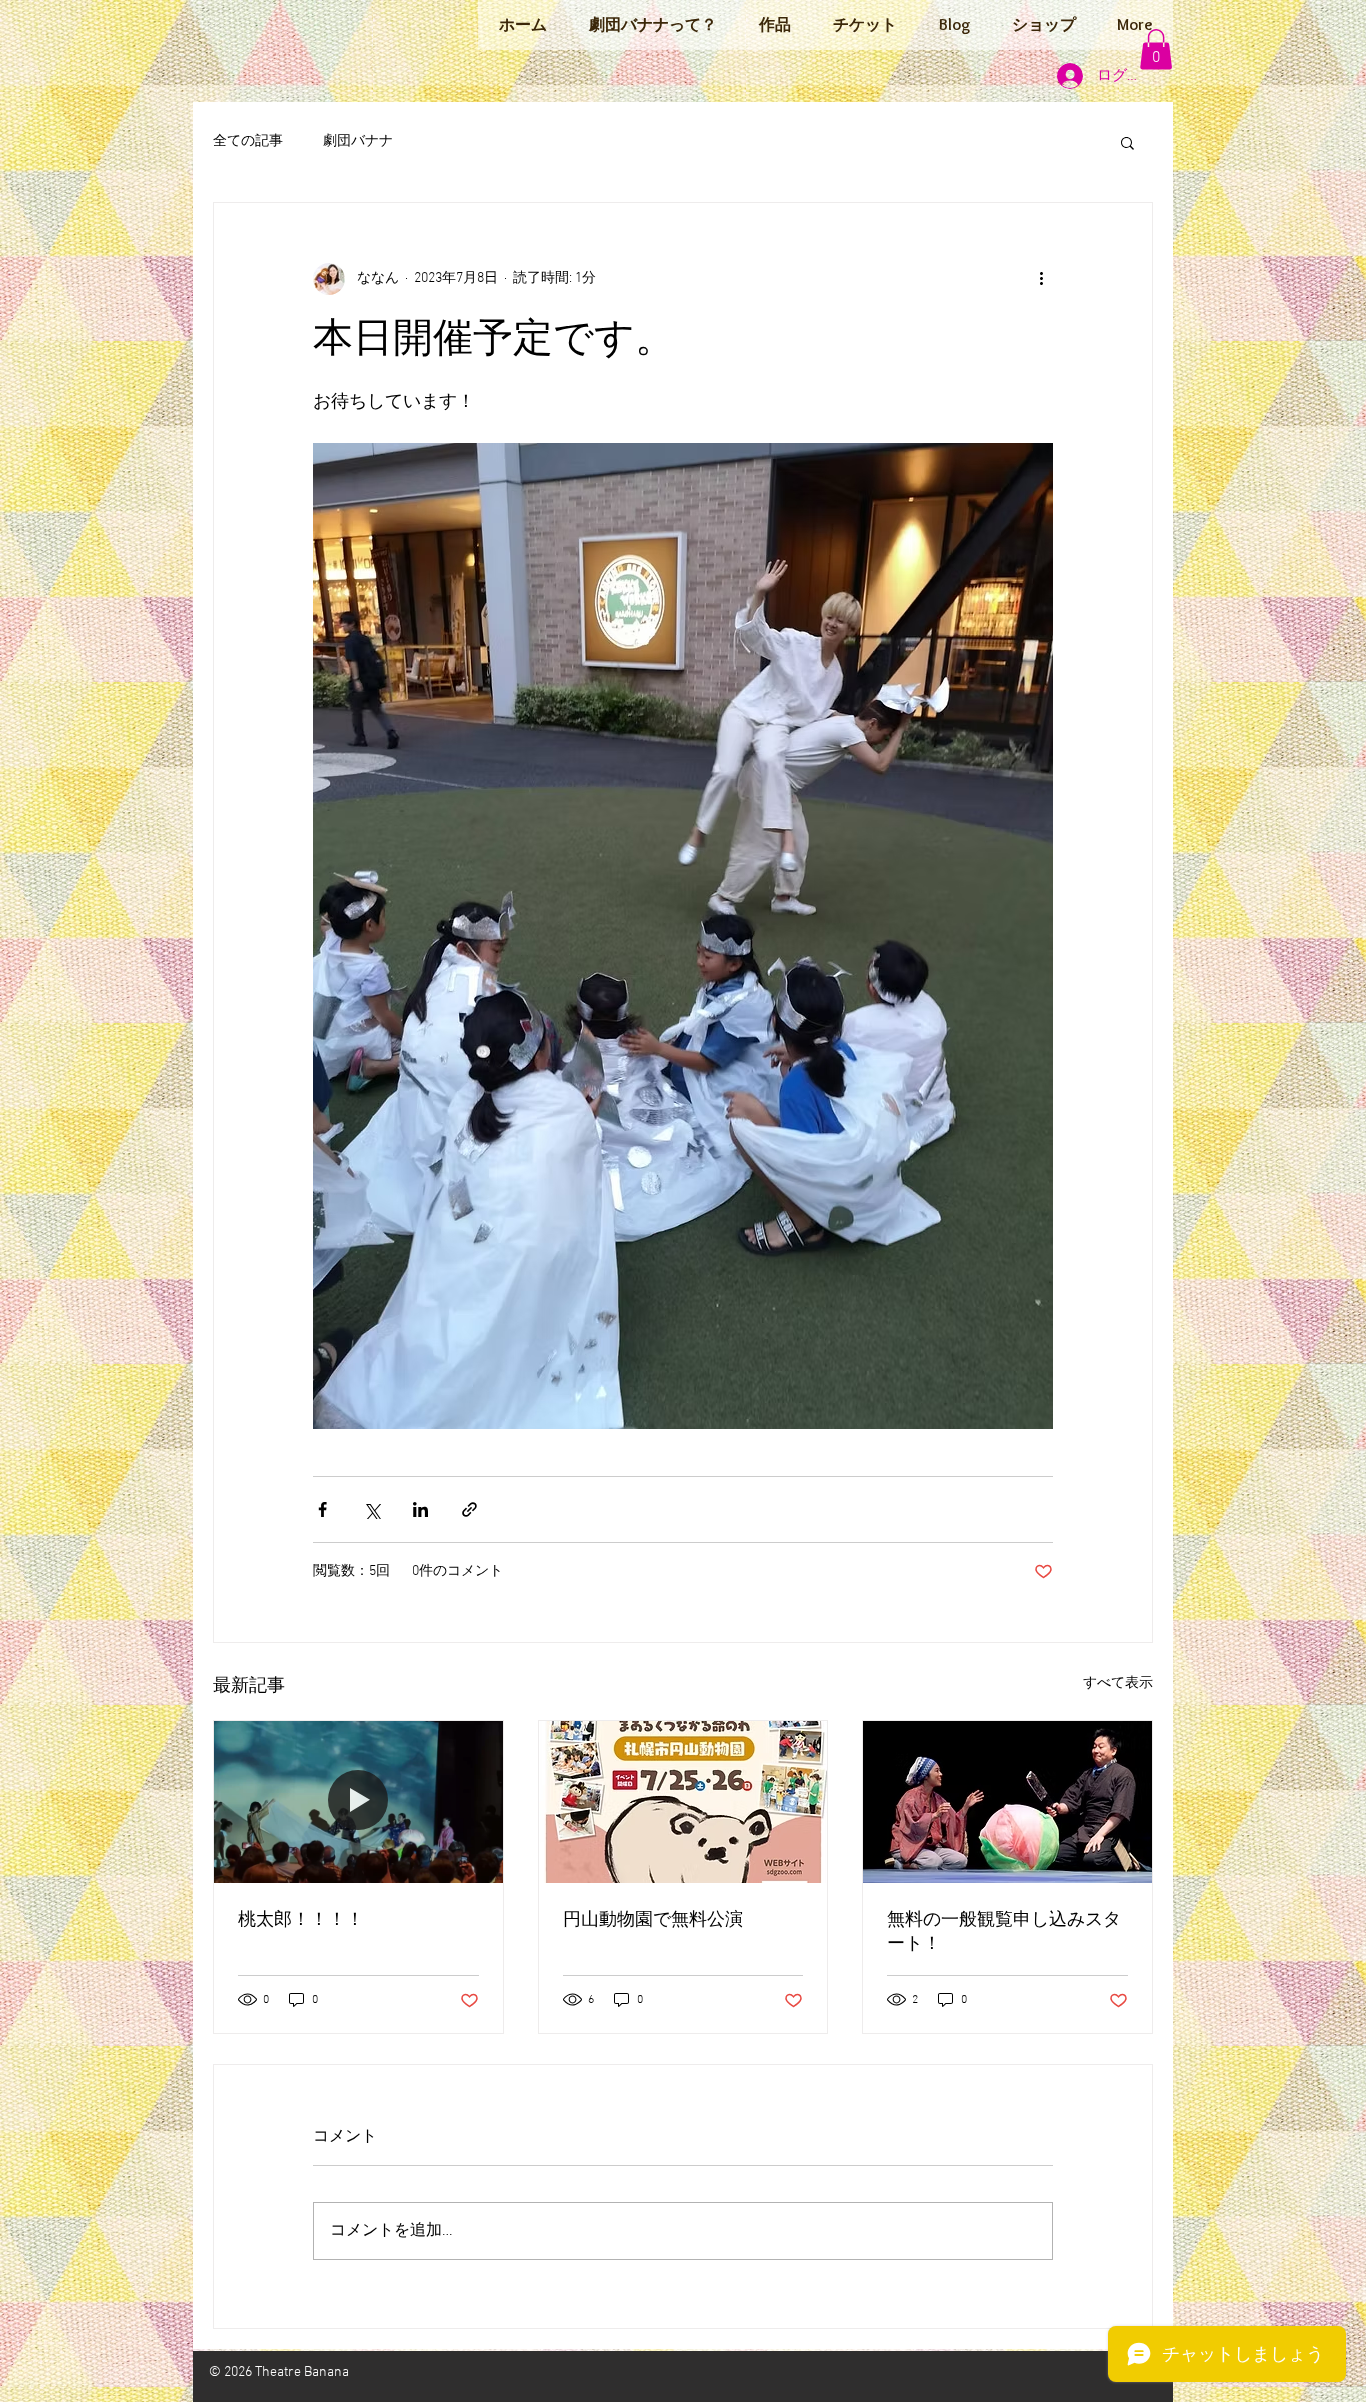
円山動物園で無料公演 (653, 1920)
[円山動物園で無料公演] (683, 1802)
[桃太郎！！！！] (358, 1802)
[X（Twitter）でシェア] (371, 1509)
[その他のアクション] (1041, 279)
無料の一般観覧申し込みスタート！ (1004, 1932)
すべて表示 (1118, 1683)
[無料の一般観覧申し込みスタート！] (1007, 1802)
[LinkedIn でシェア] (420, 1509)
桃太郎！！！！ (301, 1920)
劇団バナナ (358, 141)
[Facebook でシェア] (322, 1509)
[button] (1156, 49)
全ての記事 (248, 141)
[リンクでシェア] (469, 1509)
